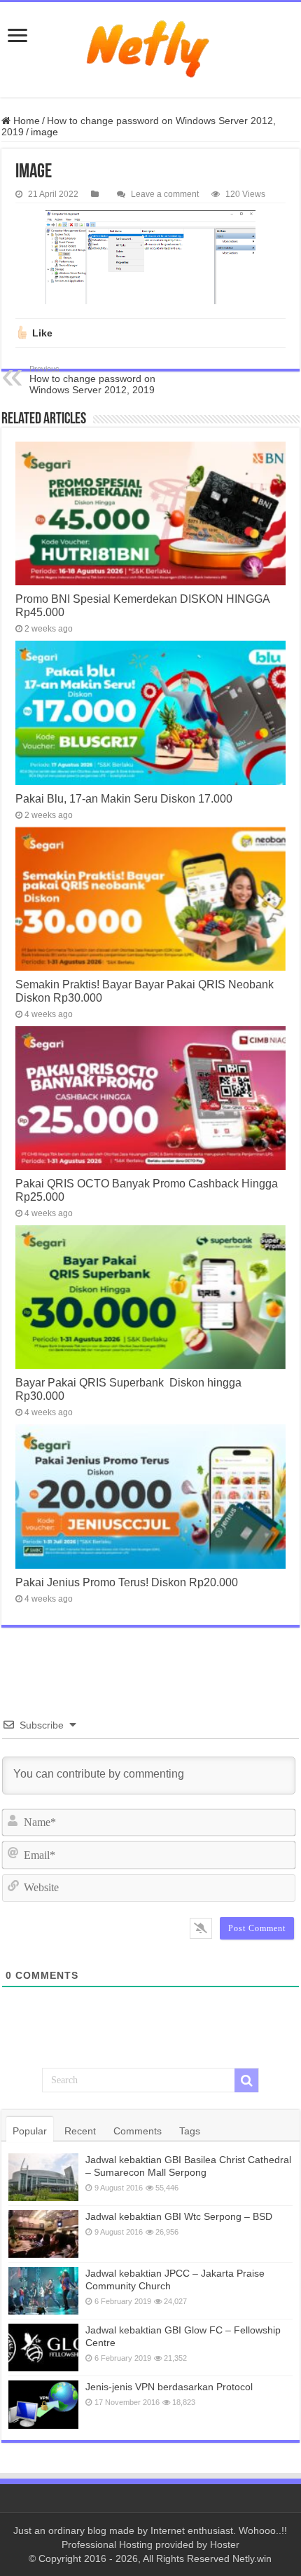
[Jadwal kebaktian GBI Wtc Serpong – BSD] (43, 2234)
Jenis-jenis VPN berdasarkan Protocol (169, 2387)
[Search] (246, 2080)
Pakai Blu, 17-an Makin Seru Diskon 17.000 (124, 798)
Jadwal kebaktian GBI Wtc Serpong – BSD (179, 2216)
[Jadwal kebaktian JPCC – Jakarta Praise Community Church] (43, 2291)
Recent (80, 2131)
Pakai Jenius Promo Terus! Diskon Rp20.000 (127, 1582)
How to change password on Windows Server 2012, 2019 (92, 380)
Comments (138, 2131)
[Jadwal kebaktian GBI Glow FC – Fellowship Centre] (43, 2347)
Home (25, 121)
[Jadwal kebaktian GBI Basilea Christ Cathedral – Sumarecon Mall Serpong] (43, 2177)
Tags (190, 2131)
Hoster (225, 2544)
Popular (30, 2131)
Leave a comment (165, 194)
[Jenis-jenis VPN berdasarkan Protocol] (43, 2404)
